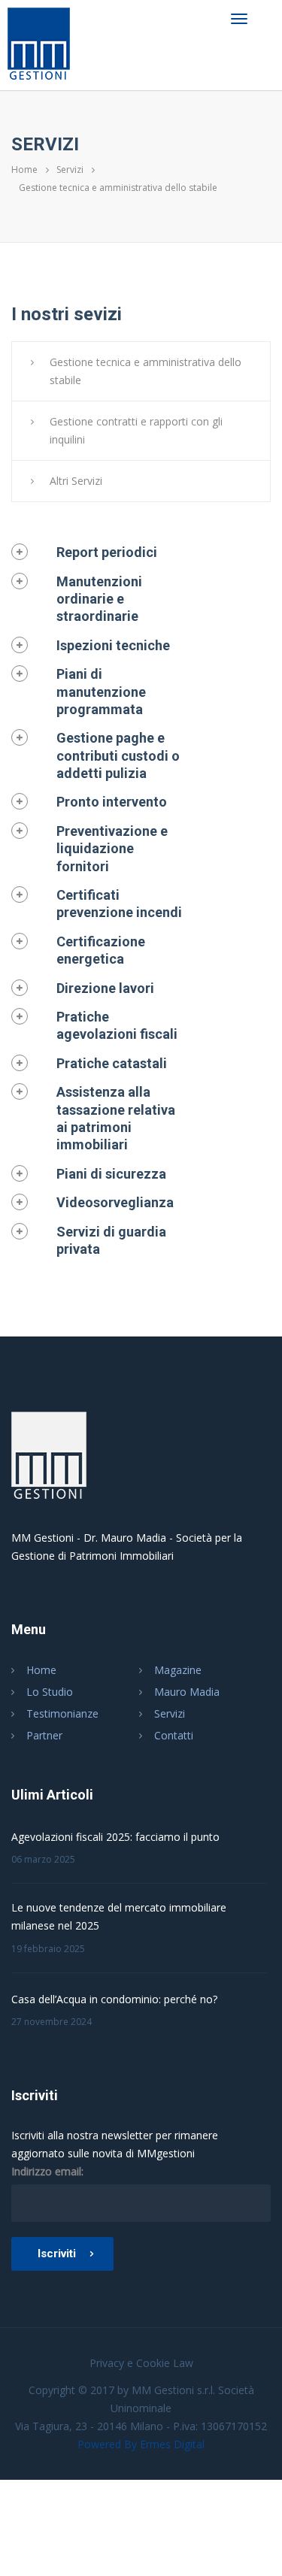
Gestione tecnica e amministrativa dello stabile (146, 371)
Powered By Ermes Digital (141, 2444)
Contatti (174, 1735)
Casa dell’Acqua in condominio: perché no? (114, 1999)
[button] (84, 552)
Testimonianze (62, 1713)
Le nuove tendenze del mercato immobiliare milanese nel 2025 (119, 1916)
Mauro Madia (187, 1692)
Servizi (70, 170)
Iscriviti (57, 2254)
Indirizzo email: (47, 2171)
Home (24, 170)
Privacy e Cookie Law (141, 2363)
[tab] (100, 552)
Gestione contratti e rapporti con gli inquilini (136, 430)
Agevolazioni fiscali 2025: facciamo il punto (115, 1837)
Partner (44, 1735)
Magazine (178, 1670)
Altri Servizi (76, 481)
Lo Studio (50, 1692)
